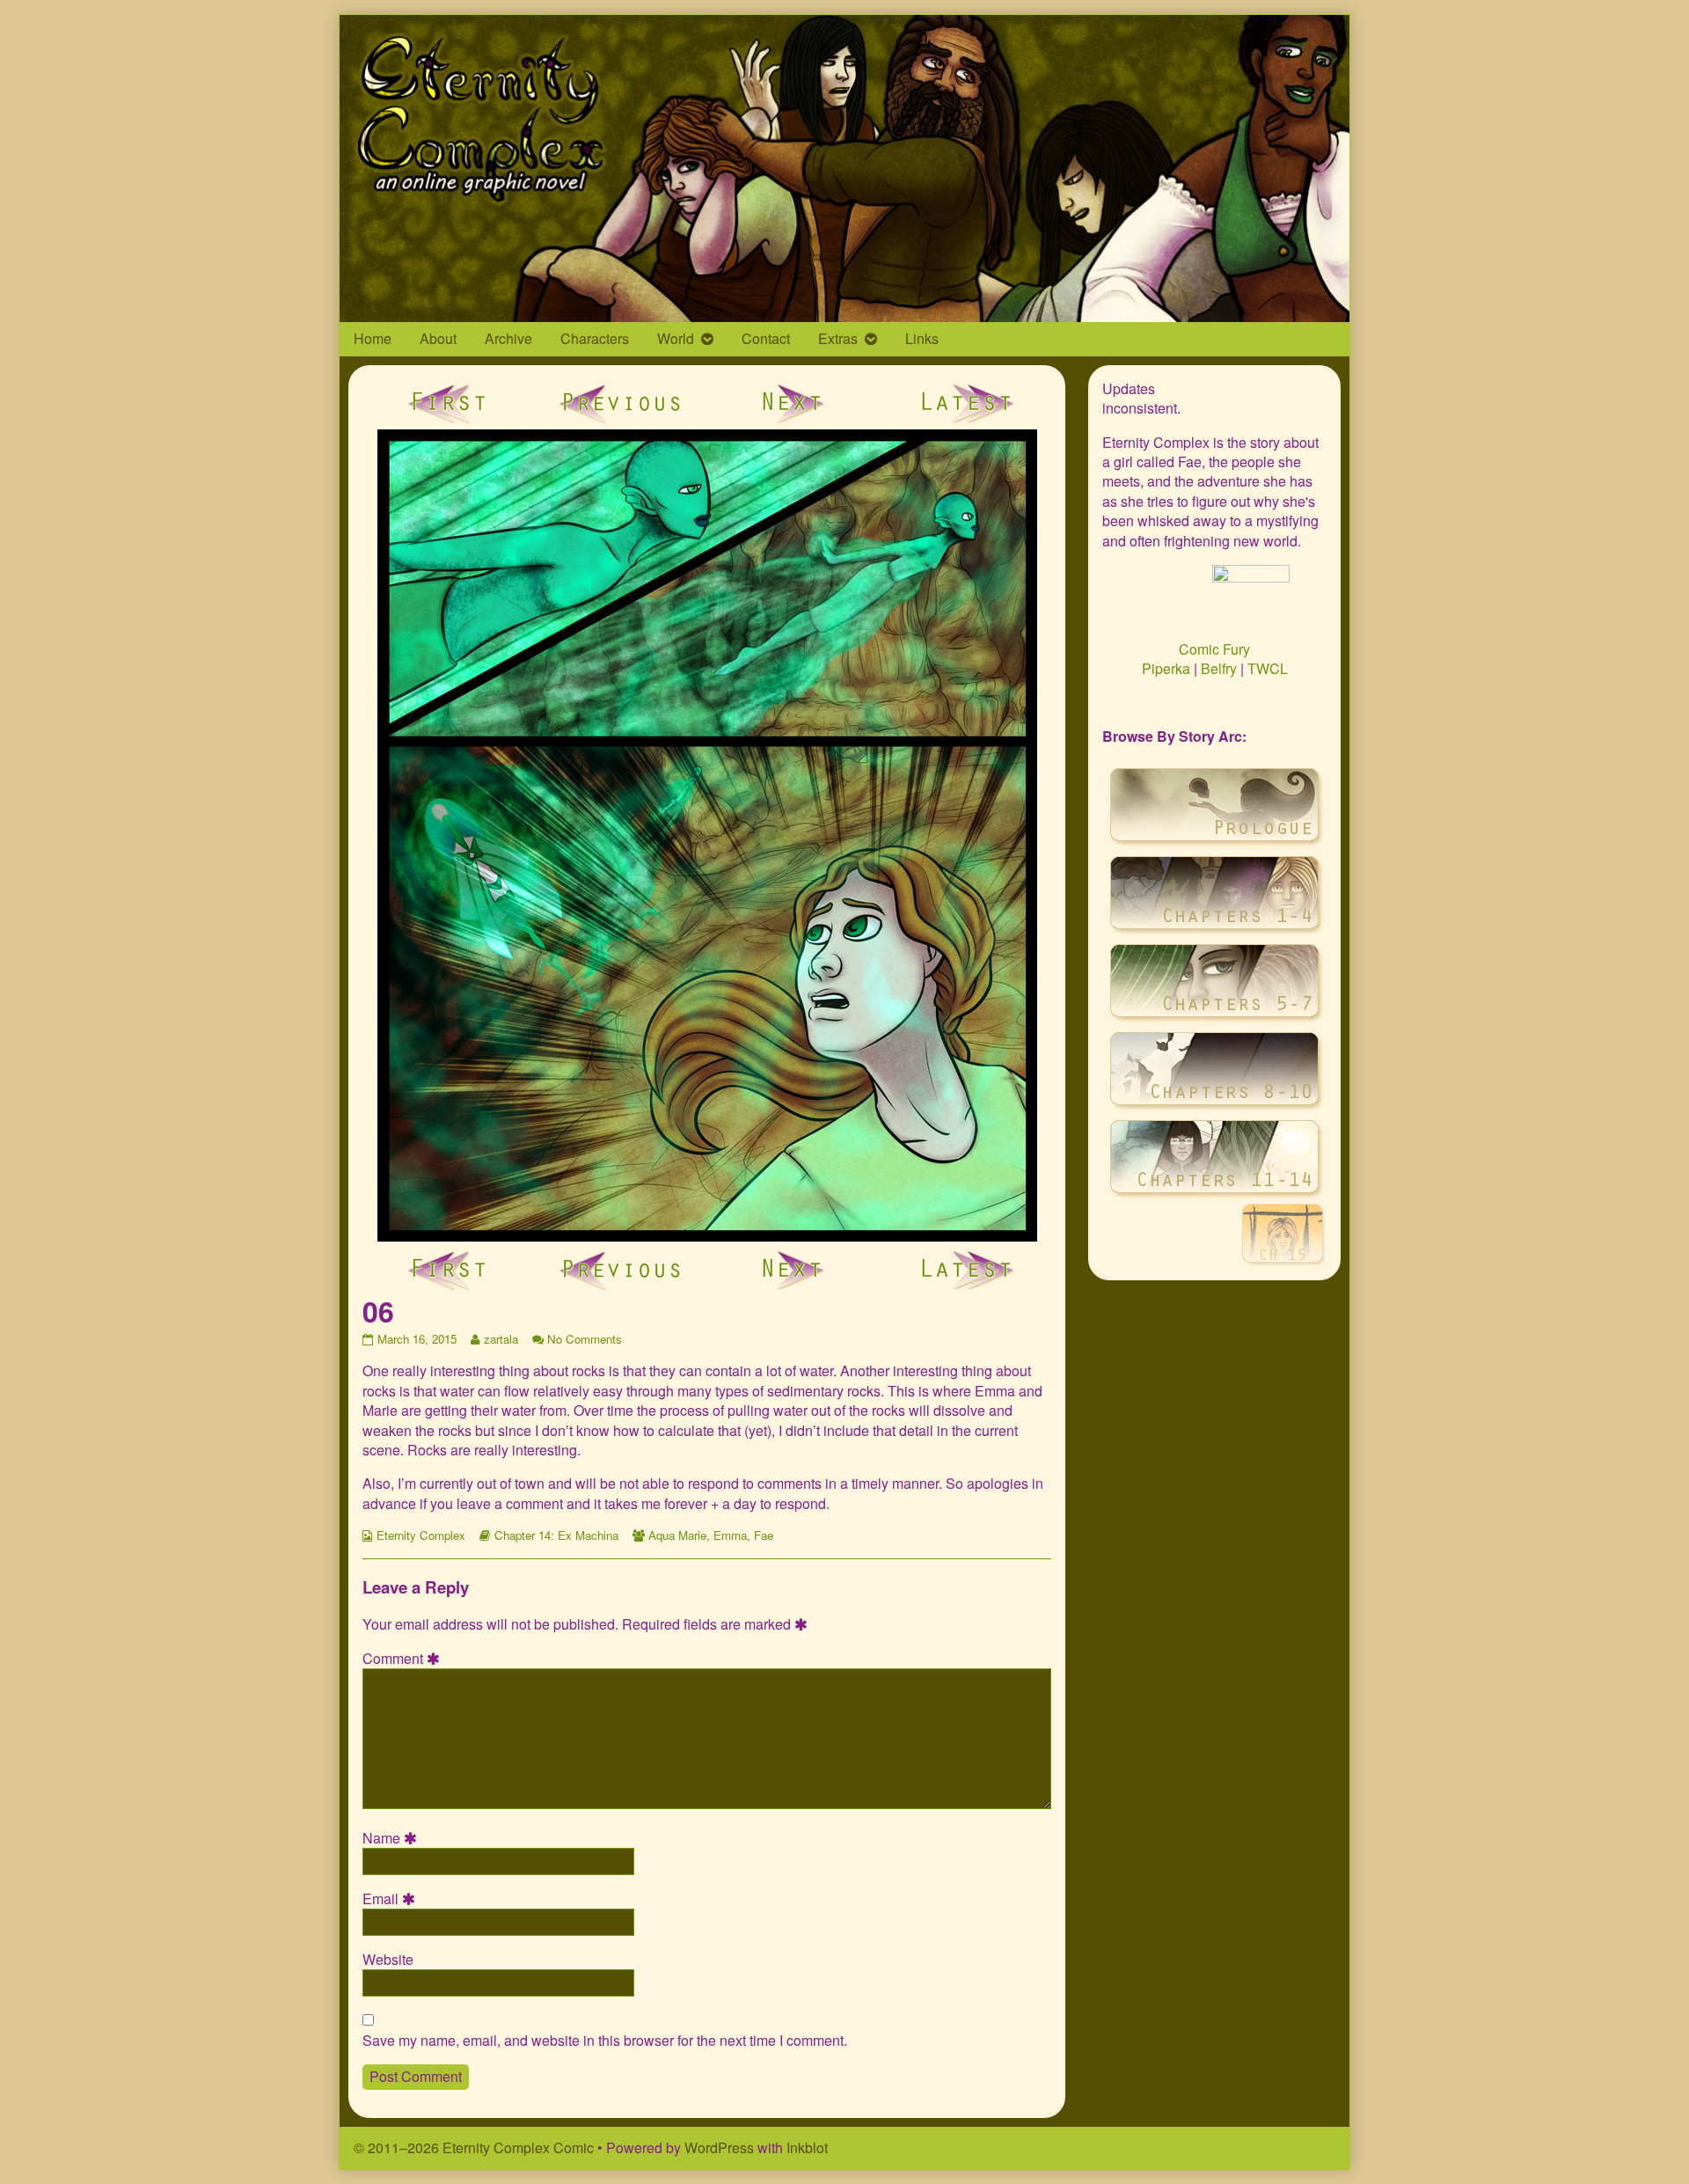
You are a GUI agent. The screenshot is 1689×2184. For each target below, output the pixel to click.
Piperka (1166, 668)
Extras (838, 338)
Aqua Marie (677, 1535)
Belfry (1219, 668)
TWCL (1268, 668)
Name (392, 1838)
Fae (764, 1535)
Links (922, 338)
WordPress (719, 2147)
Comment (404, 1659)
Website (388, 1960)
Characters (595, 338)
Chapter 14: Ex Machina (556, 1535)
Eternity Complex (421, 1535)
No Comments (585, 1339)
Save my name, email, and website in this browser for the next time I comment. (605, 2041)
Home (373, 338)
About (438, 338)
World (676, 338)
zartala (501, 1339)
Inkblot (807, 2147)
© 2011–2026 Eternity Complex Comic (474, 2147)
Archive (508, 338)
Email (391, 1899)
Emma (730, 1535)
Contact (766, 338)
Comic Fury (1214, 649)
